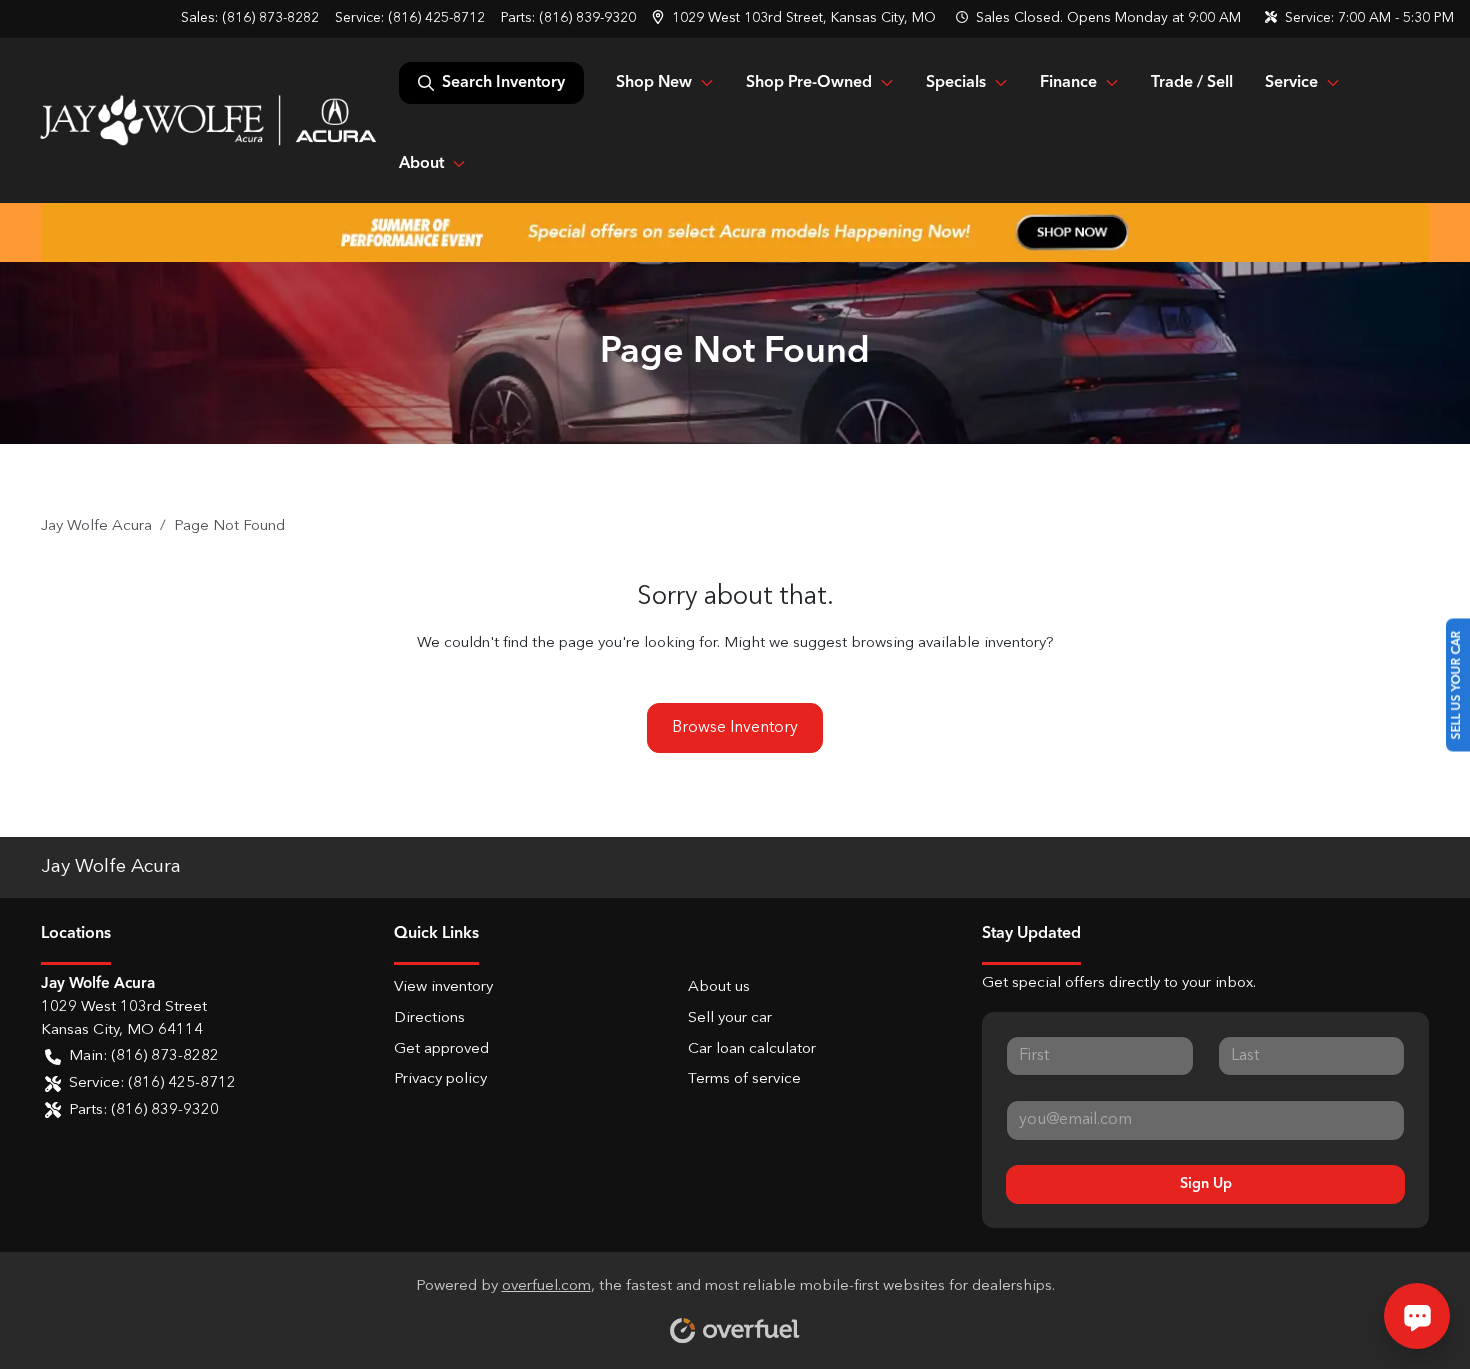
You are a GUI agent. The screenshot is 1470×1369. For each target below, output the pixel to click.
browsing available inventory (948, 643)
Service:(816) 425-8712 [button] (152, 1083)
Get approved (441, 1049)
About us (719, 987)
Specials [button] (956, 83)
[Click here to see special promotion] (735, 232)
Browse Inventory (735, 728)
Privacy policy (440, 1079)
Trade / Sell (1192, 83)
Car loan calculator (752, 1049)
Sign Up (1206, 1184)
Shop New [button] (654, 83)
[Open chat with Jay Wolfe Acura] (1417, 1316)
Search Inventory (503, 83)
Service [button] (1291, 83)
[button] (796, 18)
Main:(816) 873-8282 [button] (144, 1056)
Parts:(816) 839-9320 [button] (144, 1110)
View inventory (443, 987)
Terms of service (744, 1079)
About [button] (421, 164)
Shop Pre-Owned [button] (809, 83)
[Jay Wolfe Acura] (207, 120)
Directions (429, 1018)
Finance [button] (1068, 83)
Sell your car (730, 1018)
